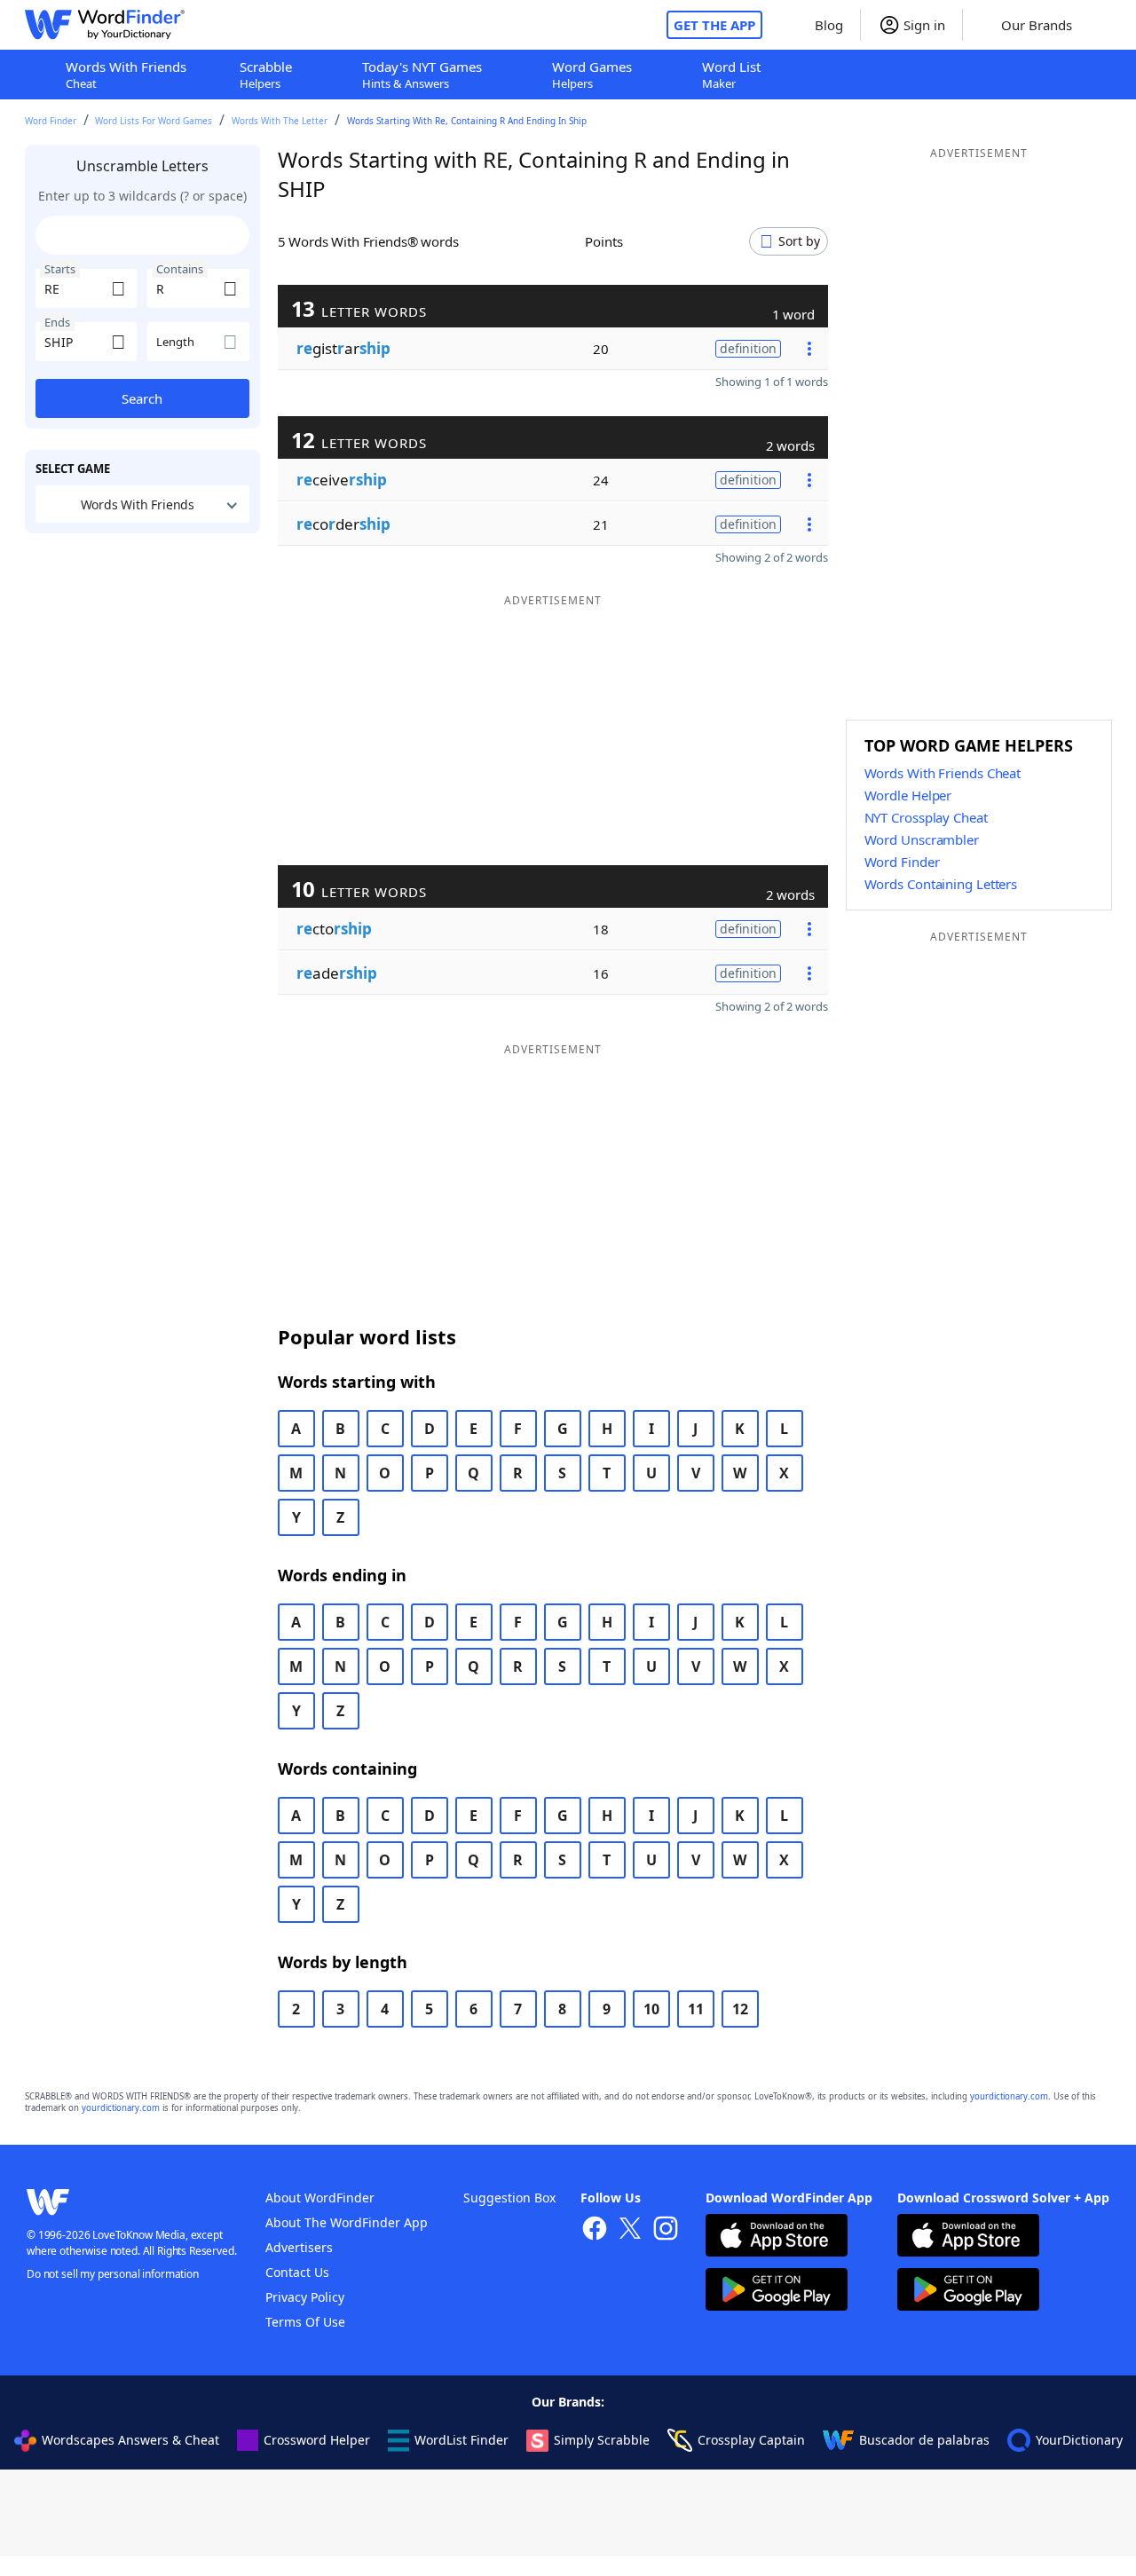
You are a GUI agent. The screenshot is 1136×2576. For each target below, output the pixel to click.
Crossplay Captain (751, 2440)
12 (740, 2009)
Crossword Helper (317, 2440)
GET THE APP (714, 25)
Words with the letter (280, 121)
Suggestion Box (509, 2198)
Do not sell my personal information (113, 2274)
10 (651, 2009)
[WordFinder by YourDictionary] (105, 25)
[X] (630, 2230)
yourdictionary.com (1009, 2096)
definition (748, 348)
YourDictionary (1079, 2440)
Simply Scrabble (602, 2440)
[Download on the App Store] (777, 2237)
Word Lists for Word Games (154, 121)
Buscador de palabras (924, 2440)
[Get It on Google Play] (777, 2292)
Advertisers (299, 2247)
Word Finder (51, 121)
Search (142, 398)
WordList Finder (461, 2440)
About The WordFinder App (347, 2222)
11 (696, 2009)
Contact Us (297, 2272)
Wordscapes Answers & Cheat (130, 2440)
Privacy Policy (305, 2297)
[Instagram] (666, 2230)
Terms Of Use (305, 2322)
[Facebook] (595, 2230)
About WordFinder (320, 2198)
